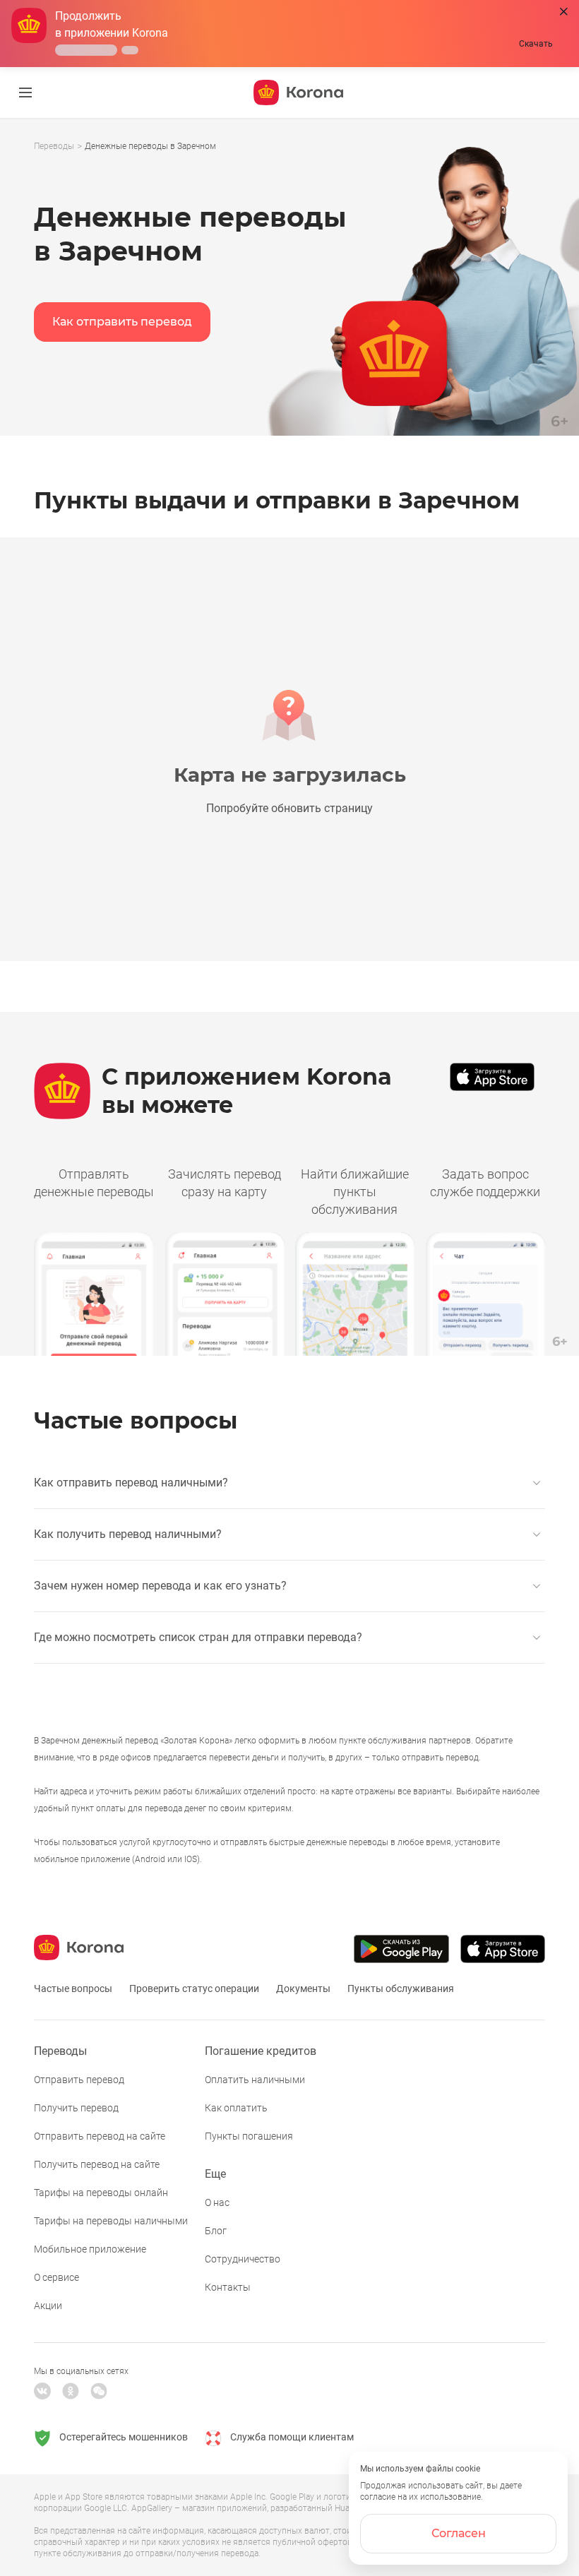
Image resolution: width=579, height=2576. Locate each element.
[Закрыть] (564, 12)
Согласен (459, 2533)
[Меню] (25, 93)
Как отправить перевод (122, 322)
